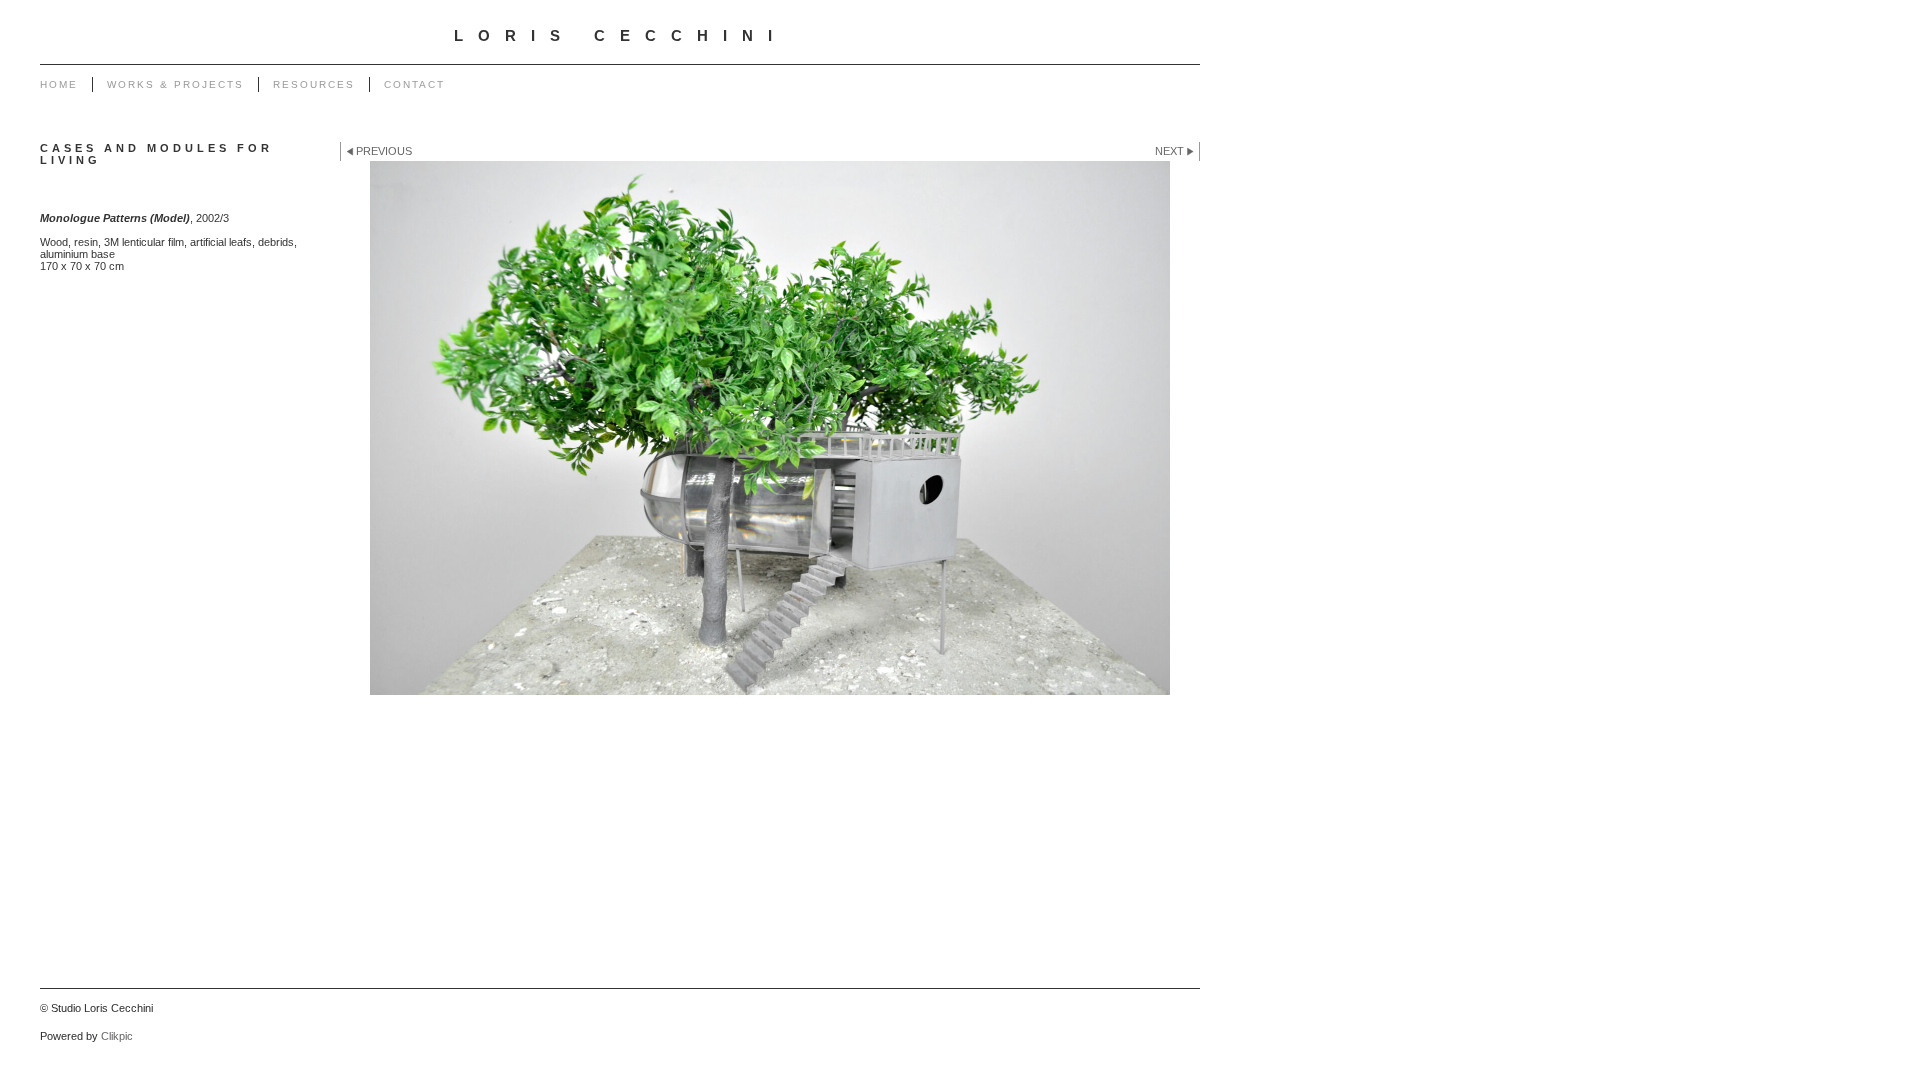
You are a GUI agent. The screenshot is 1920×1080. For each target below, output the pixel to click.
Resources (314, 84)
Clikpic (117, 1036)
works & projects (175, 84)
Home (59, 84)
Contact (414, 84)
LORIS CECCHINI (620, 36)
